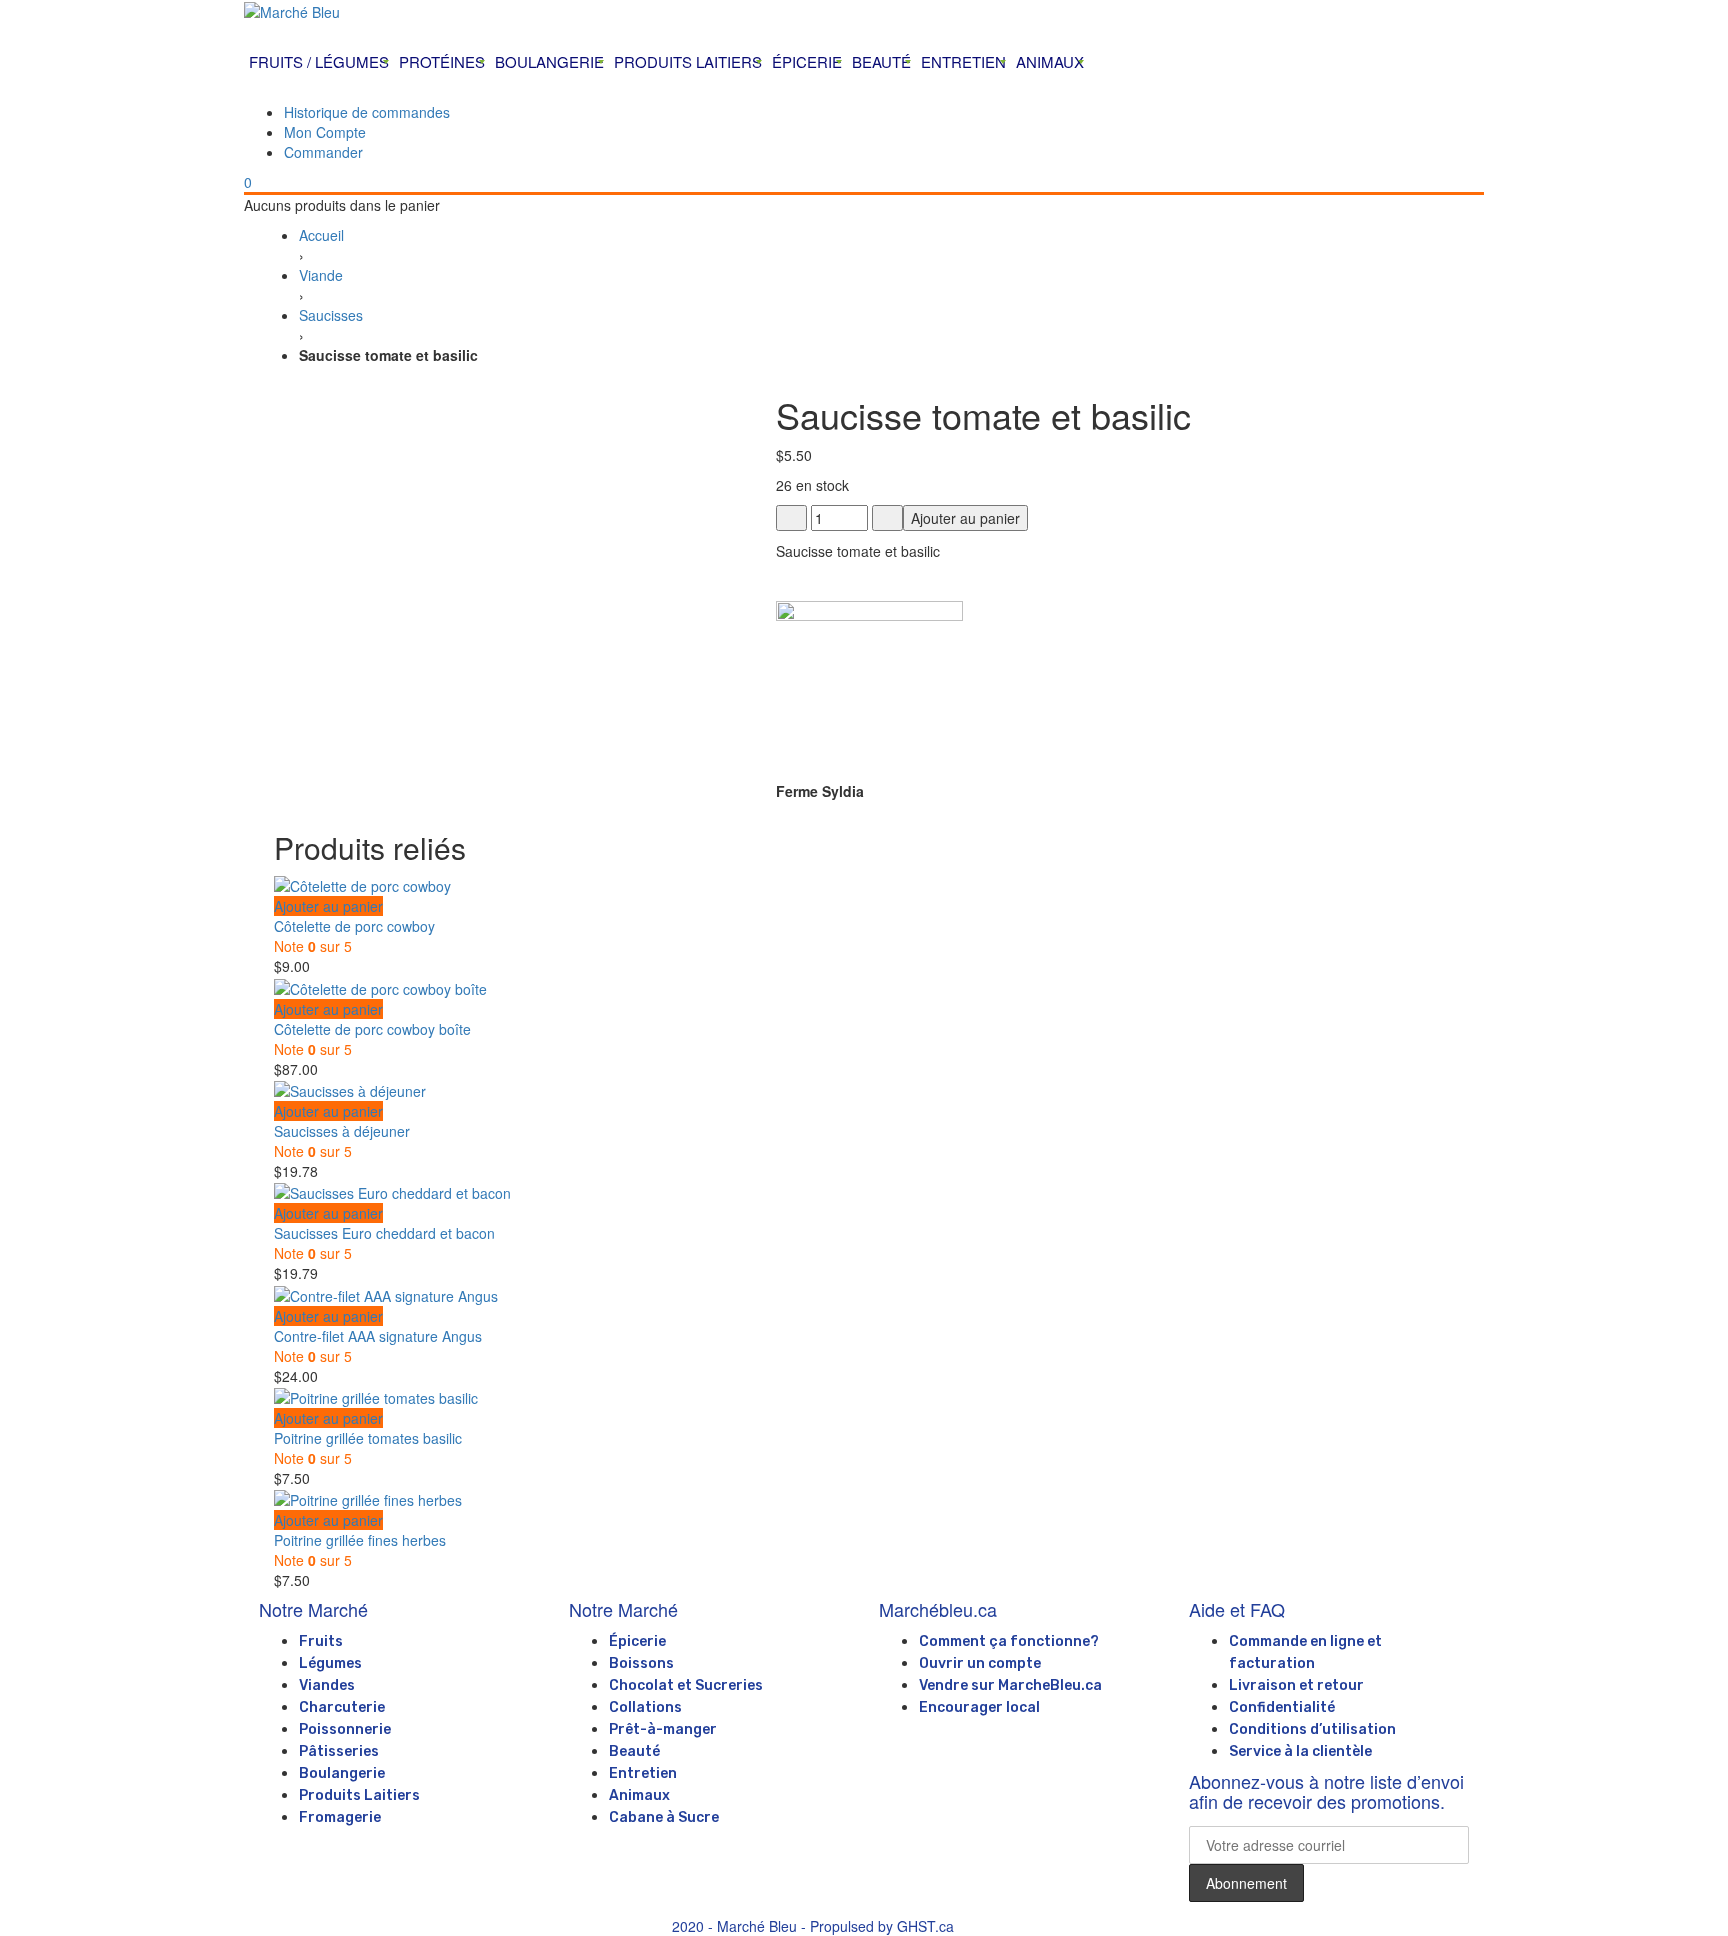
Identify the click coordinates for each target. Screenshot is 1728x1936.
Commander (323, 152)
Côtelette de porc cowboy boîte (372, 1029)
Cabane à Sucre (664, 1817)
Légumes (330, 1663)
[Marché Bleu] (864, 11)
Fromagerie (340, 1817)
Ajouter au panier (965, 518)
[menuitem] (319, 62)
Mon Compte (325, 132)
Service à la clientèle (1300, 1751)
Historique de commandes (367, 112)
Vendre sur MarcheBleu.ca (1010, 1685)
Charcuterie (342, 1707)
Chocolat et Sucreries (686, 1685)
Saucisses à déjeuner (342, 1131)
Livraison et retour (1296, 1685)
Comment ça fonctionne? (1009, 1641)
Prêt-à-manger (663, 1729)
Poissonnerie (345, 1729)
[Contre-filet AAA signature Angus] (386, 1293)
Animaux (639, 1795)
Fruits (321, 1641)
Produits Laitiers (359, 1795)
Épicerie (637, 1641)
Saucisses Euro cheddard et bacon (384, 1233)
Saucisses (331, 315)
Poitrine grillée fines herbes (360, 1540)
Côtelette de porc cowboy (354, 926)
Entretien (643, 1773)
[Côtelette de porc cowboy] (362, 884)
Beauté (634, 1751)
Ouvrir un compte (980, 1663)
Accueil (321, 235)
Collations (645, 1707)
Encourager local (979, 1707)
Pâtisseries (339, 1751)
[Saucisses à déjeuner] (350, 1089)
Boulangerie (342, 1773)
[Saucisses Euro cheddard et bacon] (392, 1191)
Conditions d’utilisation (1312, 1729)
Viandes (327, 1685)
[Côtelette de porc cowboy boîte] (380, 986)
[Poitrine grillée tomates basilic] (376, 1396)
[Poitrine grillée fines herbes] (368, 1498)
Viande (321, 275)
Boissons (641, 1663)
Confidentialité (1282, 1707)
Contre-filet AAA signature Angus (378, 1336)
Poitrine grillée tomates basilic (368, 1438)
